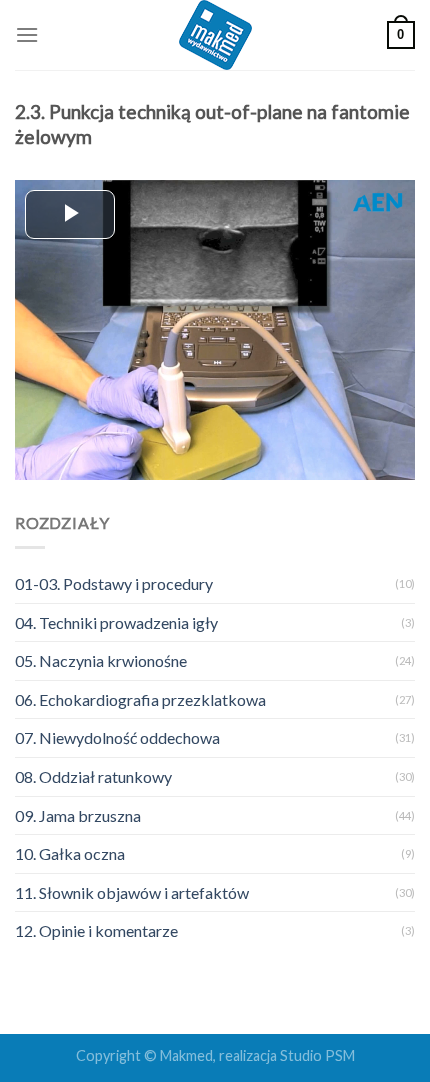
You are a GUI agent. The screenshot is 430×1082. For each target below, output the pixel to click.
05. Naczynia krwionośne (101, 660)
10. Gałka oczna (70, 853)
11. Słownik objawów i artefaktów (132, 892)
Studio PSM (317, 1055)
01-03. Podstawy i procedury (114, 583)
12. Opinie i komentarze (96, 930)
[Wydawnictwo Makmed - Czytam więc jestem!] (215, 35)
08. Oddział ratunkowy (93, 776)
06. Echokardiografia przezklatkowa (140, 699)
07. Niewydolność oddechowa (117, 737)
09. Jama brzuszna (78, 815)
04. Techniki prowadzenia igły (116, 622)
